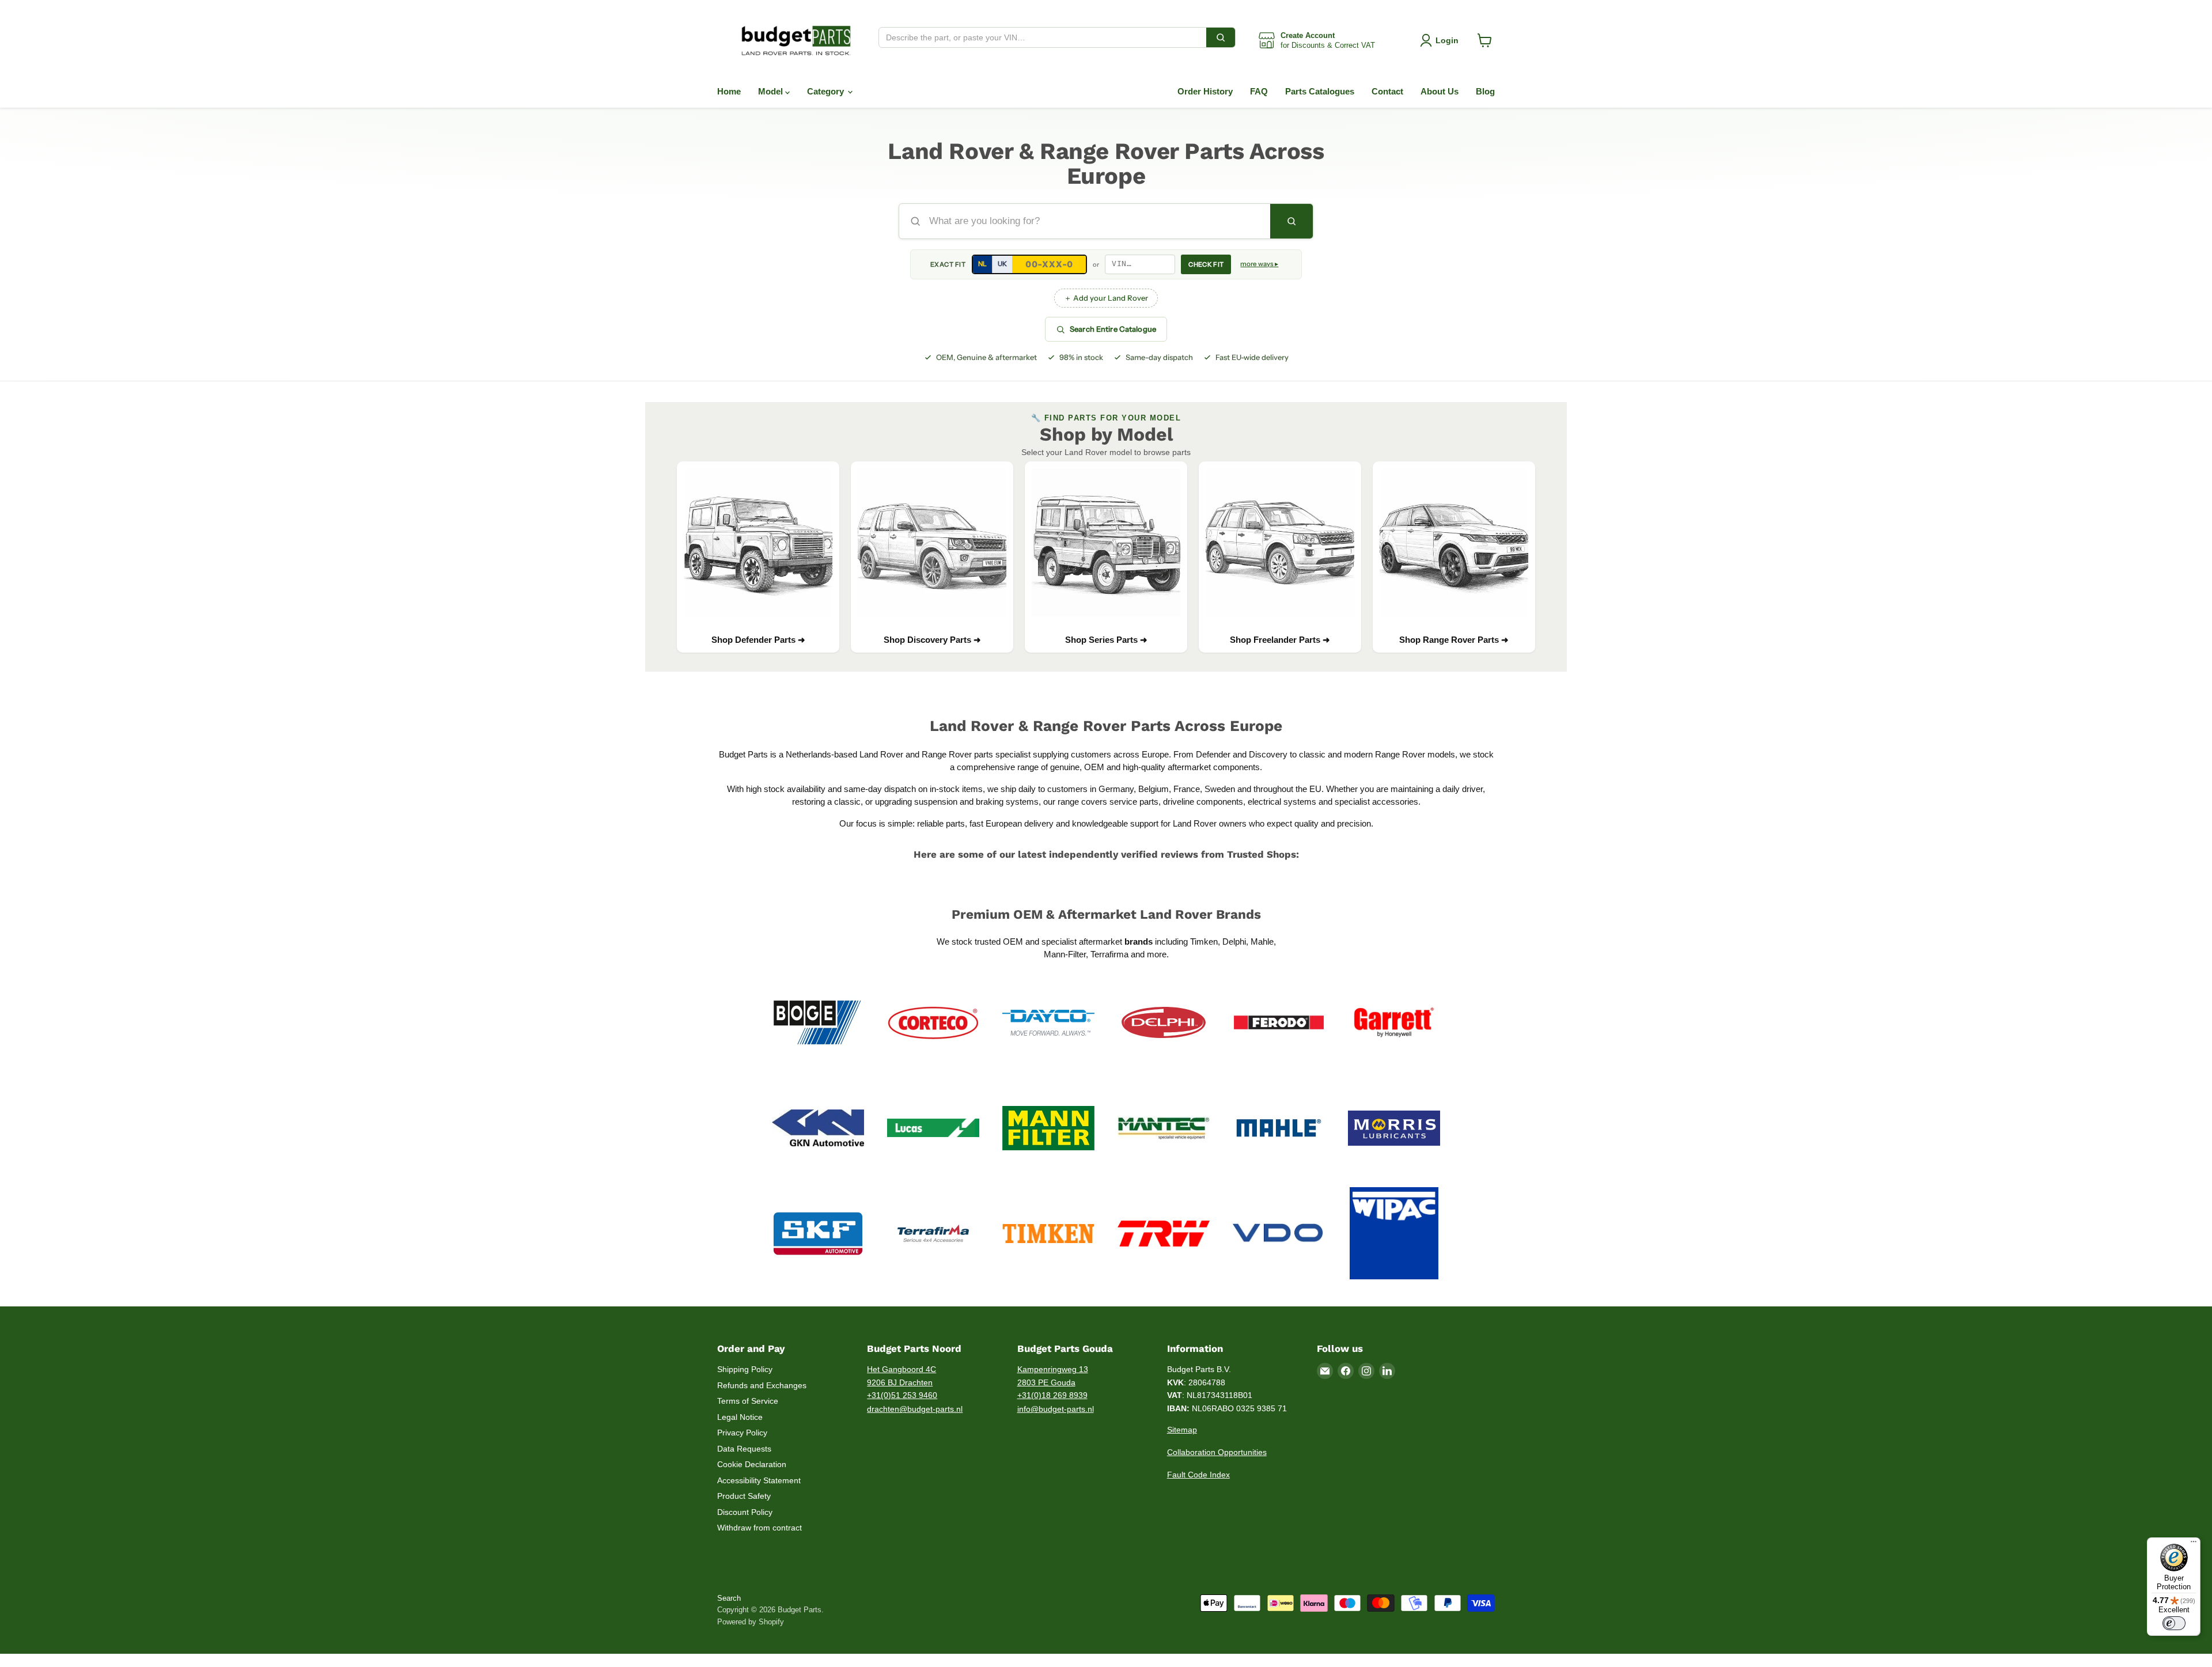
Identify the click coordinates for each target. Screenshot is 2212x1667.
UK (1002, 264)
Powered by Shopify (751, 1622)
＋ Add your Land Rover (1106, 298)
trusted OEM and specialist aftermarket (1064, 942)
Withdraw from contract (760, 1528)
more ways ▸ (1259, 264)
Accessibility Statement (759, 1480)
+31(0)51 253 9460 (902, 1395)
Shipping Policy (745, 1369)
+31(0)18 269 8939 (1052, 1395)
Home (729, 91)
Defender (1214, 754)
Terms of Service (748, 1401)
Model (772, 91)
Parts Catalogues (1320, 91)
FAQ (1259, 91)
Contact (1387, 91)
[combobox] (1043, 37)
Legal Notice (740, 1417)
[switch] (2174, 1623)
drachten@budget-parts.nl (915, 1409)
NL (982, 264)
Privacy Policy (742, 1433)
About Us (1440, 91)
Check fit (1206, 264)
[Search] (1221, 37)
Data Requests (744, 1449)
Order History (1205, 91)
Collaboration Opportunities (1217, 1452)
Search (729, 1598)
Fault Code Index (1198, 1475)
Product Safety (744, 1496)
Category (827, 91)
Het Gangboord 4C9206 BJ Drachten (902, 1376)
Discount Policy (745, 1512)
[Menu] (2194, 1544)
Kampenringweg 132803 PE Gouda (1053, 1376)
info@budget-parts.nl (1056, 1409)
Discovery (1268, 754)
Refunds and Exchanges (762, 1385)
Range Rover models (1415, 754)
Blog (1485, 91)
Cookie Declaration (752, 1464)
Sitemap (1182, 1430)
